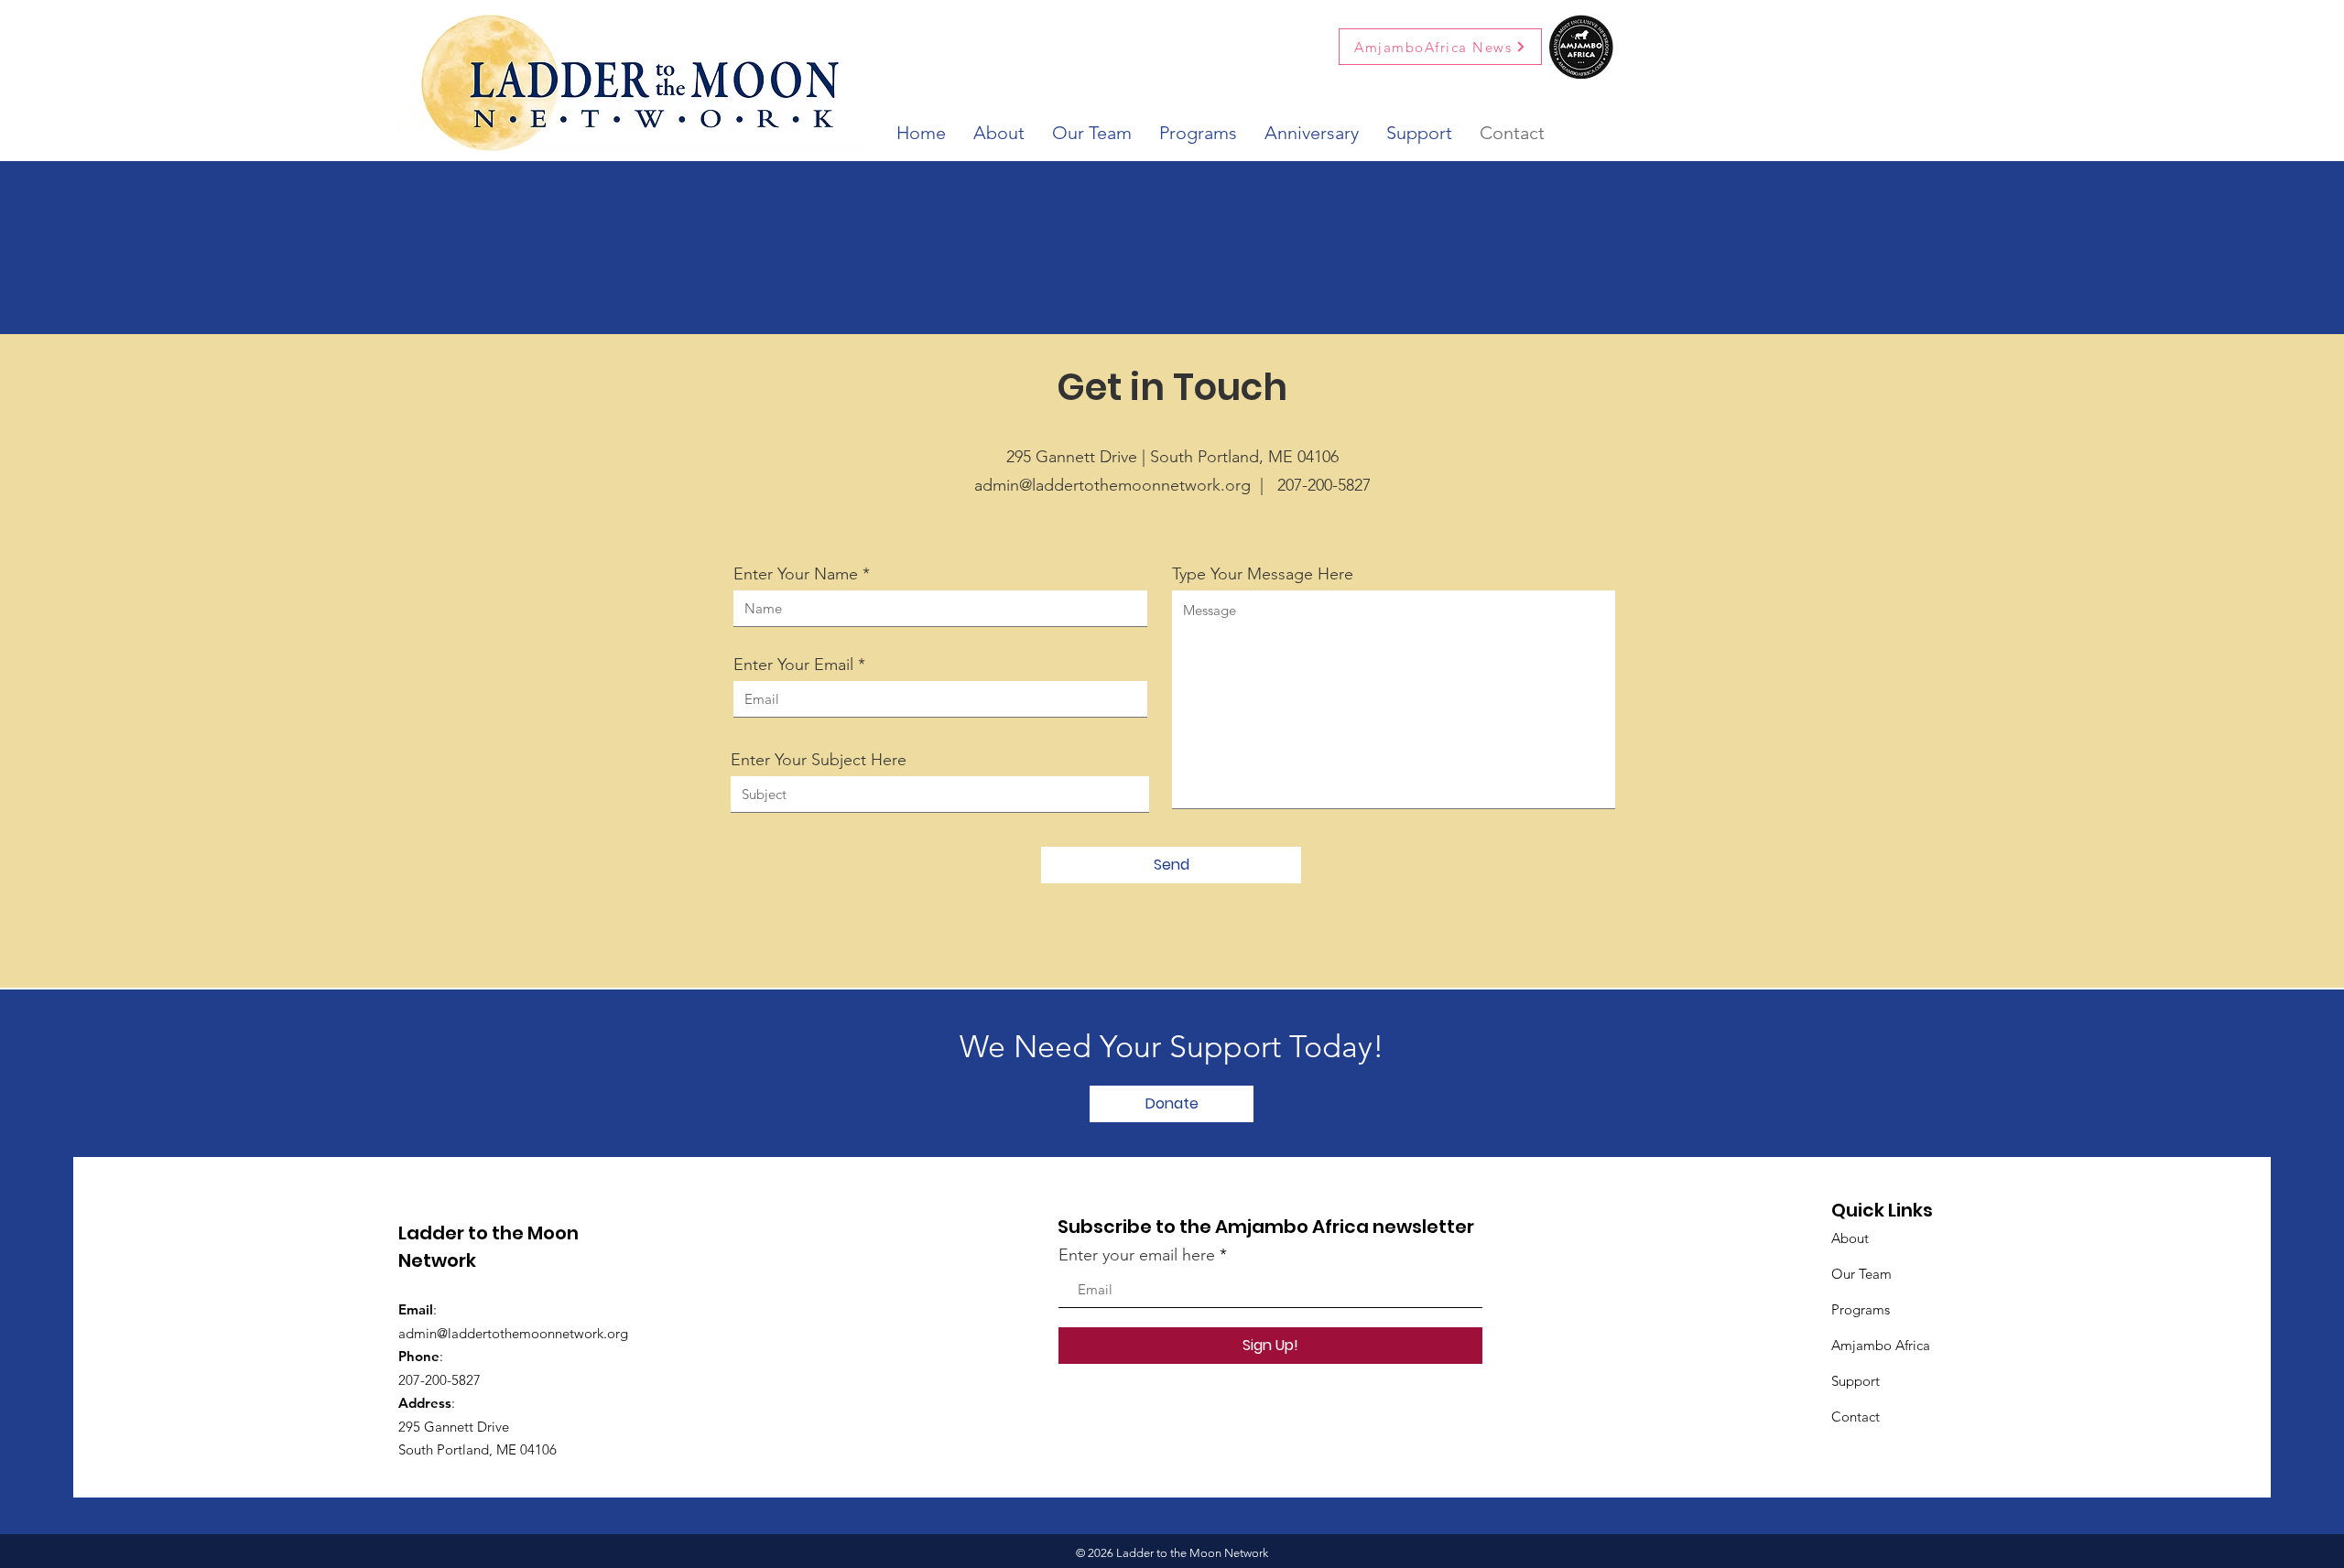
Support (1856, 1381)
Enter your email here (1137, 1255)
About (1850, 1238)
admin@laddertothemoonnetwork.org (513, 1333)
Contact (1856, 1417)
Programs (1861, 1309)
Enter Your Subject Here (819, 760)
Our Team (1861, 1274)
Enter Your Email (793, 665)
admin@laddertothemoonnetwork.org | (1126, 485)
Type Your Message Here (1263, 574)
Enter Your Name (796, 574)
